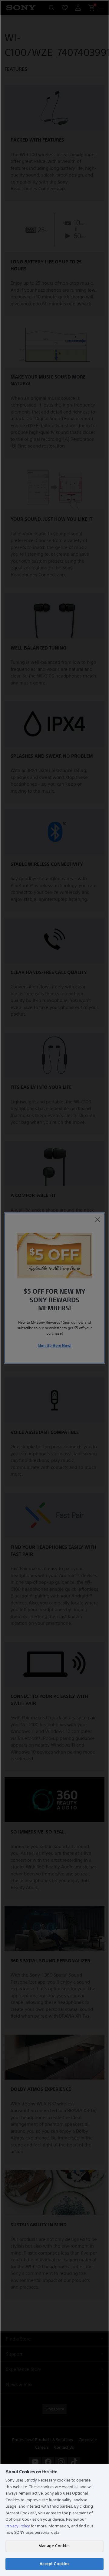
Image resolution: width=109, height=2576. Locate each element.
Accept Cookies (54, 2564)
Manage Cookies (54, 2546)
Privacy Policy (18, 2526)
